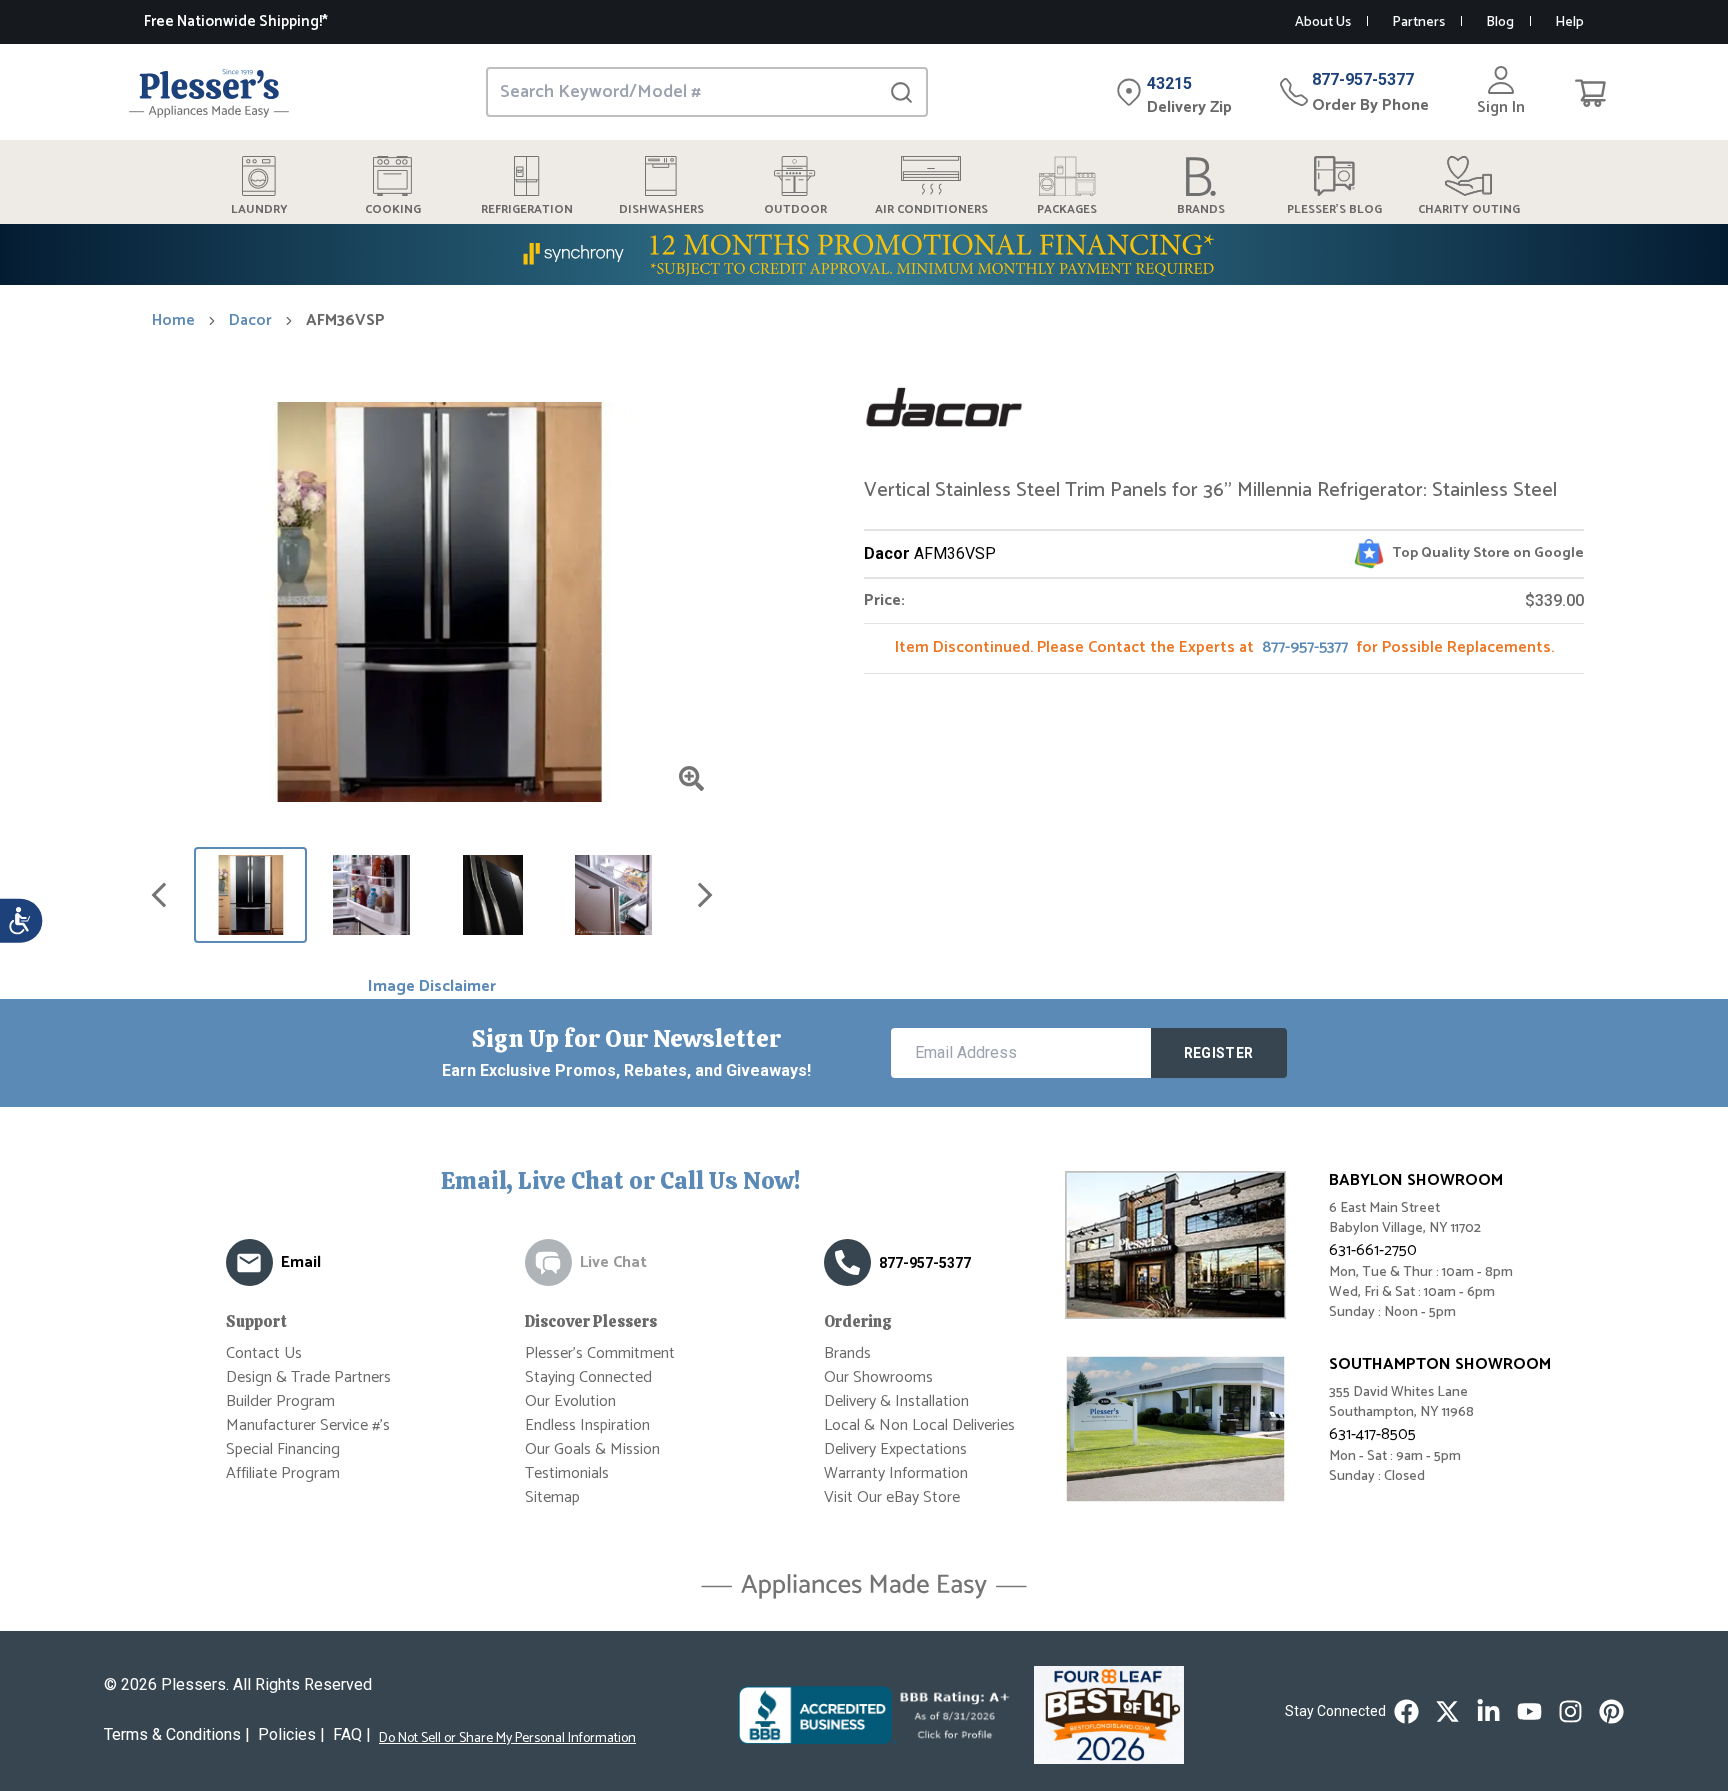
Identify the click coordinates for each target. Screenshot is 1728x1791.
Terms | (177, 1734)
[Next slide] (705, 895)
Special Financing (283, 1449)
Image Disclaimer (432, 987)
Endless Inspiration (587, 1425)
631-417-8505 (1372, 1434)
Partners (1418, 22)
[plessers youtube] (1529, 1711)
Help (1569, 22)
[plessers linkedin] (1488, 1711)
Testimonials (567, 1473)
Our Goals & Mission (592, 1449)
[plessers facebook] (1406, 1711)
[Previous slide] (159, 895)
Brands (847, 1353)
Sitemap (552, 1497)
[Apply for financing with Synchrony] (864, 254)
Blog (1500, 22)
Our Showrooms (878, 1377)
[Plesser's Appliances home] (209, 92)
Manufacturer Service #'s (308, 1425)
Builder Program (280, 1401)
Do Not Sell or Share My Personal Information (507, 1739)
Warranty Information (896, 1473)
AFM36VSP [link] (345, 321)
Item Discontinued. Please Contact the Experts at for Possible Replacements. (1224, 647)
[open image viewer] (691, 778)
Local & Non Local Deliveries (919, 1425)
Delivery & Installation (896, 1401)
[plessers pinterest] (1611, 1711)
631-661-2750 (1373, 1250)
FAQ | (352, 1734)
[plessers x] (1447, 1711)
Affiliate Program (283, 1473)
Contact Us (264, 1353)
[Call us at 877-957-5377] (847, 1262)
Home (173, 321)
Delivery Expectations (895, 1449)
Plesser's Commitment (600, 1353)
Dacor (250, 321)
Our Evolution (570, 1401)
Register (1219, 1053)
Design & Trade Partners (308, 1377)
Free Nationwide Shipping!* (236, 21)
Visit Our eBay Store (892, 1497)
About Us (1323, 22)
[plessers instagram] (1570, 1711)
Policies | (291, 1734)
